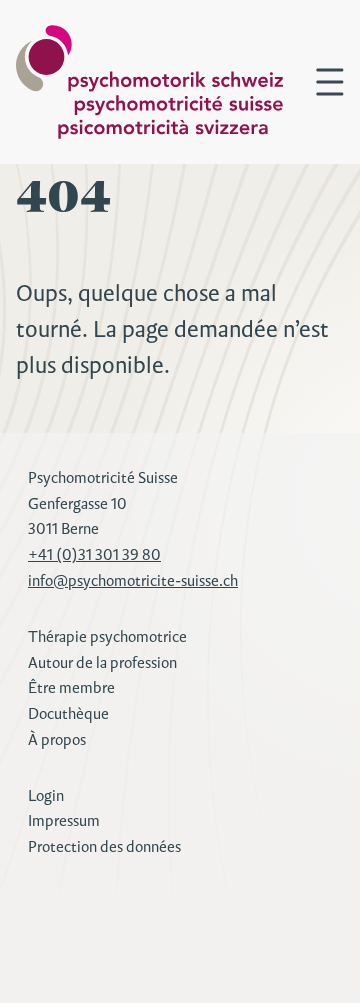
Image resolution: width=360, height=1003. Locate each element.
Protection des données (104, 846)
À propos (57, 739)
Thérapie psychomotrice (107, 636)
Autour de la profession (102, 662)
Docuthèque (68, 713)
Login (46, 795)
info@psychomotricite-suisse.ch (133, 580)
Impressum (64, 820)
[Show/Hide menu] (330, 82)
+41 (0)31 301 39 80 (94, 554)
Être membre (71, 687)
